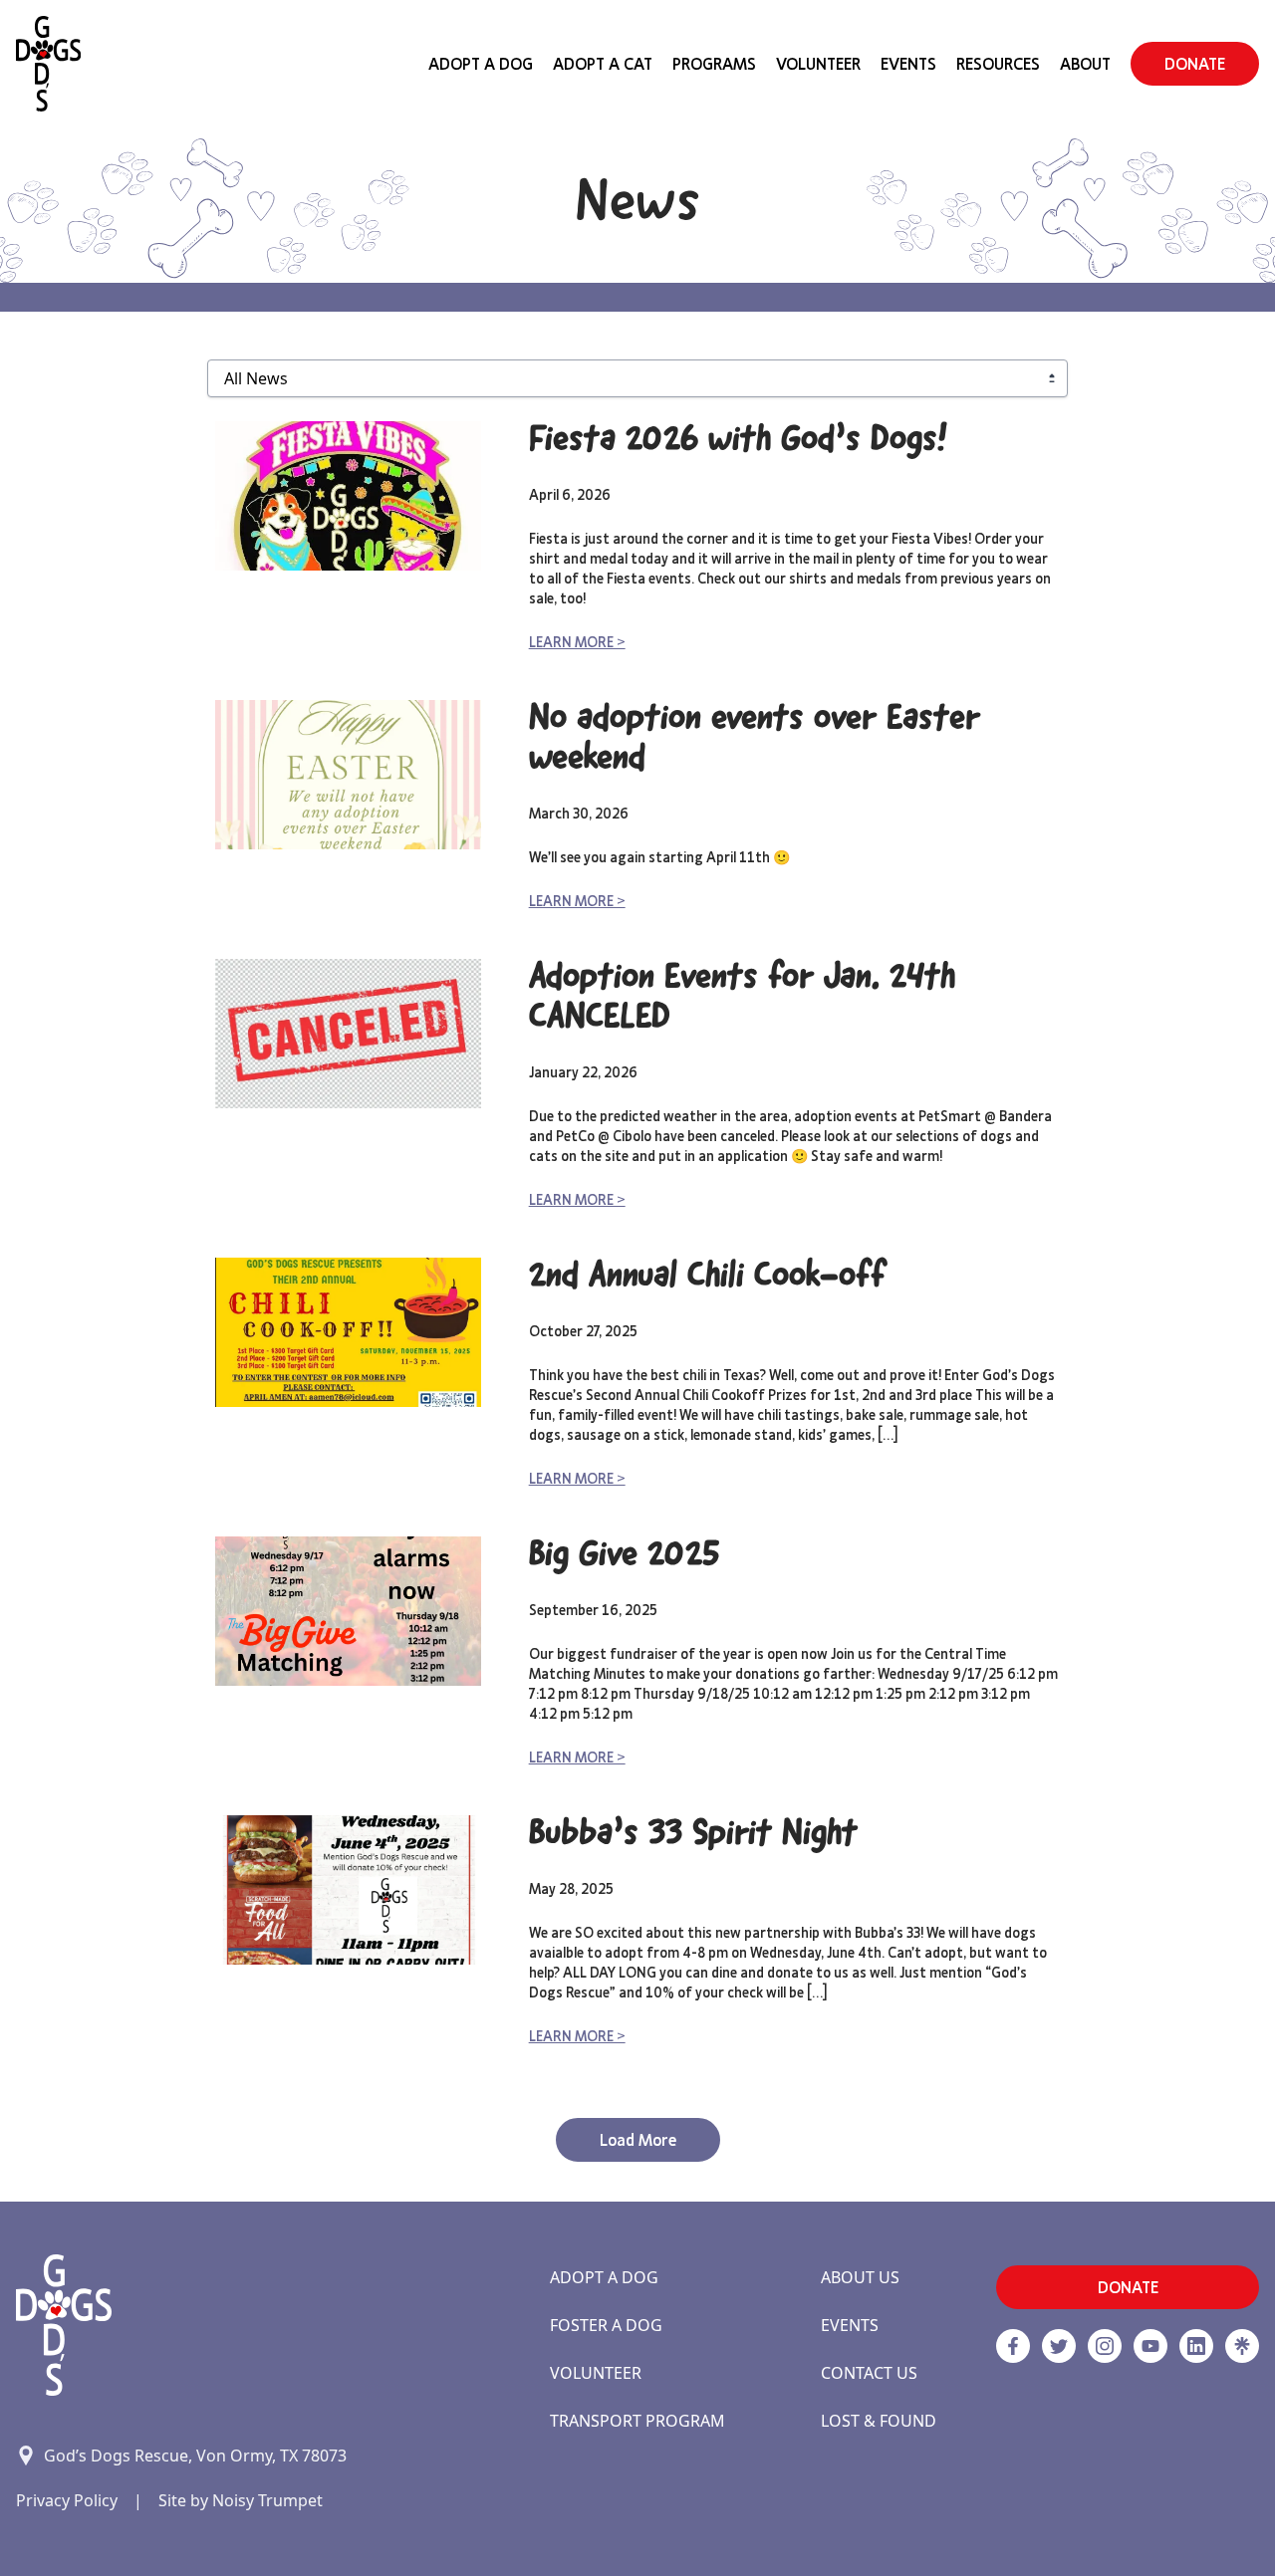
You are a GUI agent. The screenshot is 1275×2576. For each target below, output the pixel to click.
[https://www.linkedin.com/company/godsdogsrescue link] (1196, 2346)
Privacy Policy (67, 2500)
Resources (998, 64)
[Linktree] (1242, 2346)
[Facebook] (1013, 2346)
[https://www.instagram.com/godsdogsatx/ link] (1105, 2346)
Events (908, 64)
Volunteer (818, 64)
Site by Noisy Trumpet (241, 2500)
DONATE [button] (1195, 64)
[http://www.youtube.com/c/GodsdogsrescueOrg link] (1150, 2346)
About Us (860, 2277)
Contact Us (869, 2373)
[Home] (48, 64)
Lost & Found (879, 2421)
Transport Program (637, 2421)
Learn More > (577, 642)
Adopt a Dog (604, 2277)
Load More (638, 2140)
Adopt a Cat (603, 64)
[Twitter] (1059, 2346)
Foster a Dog (606, 2325)
